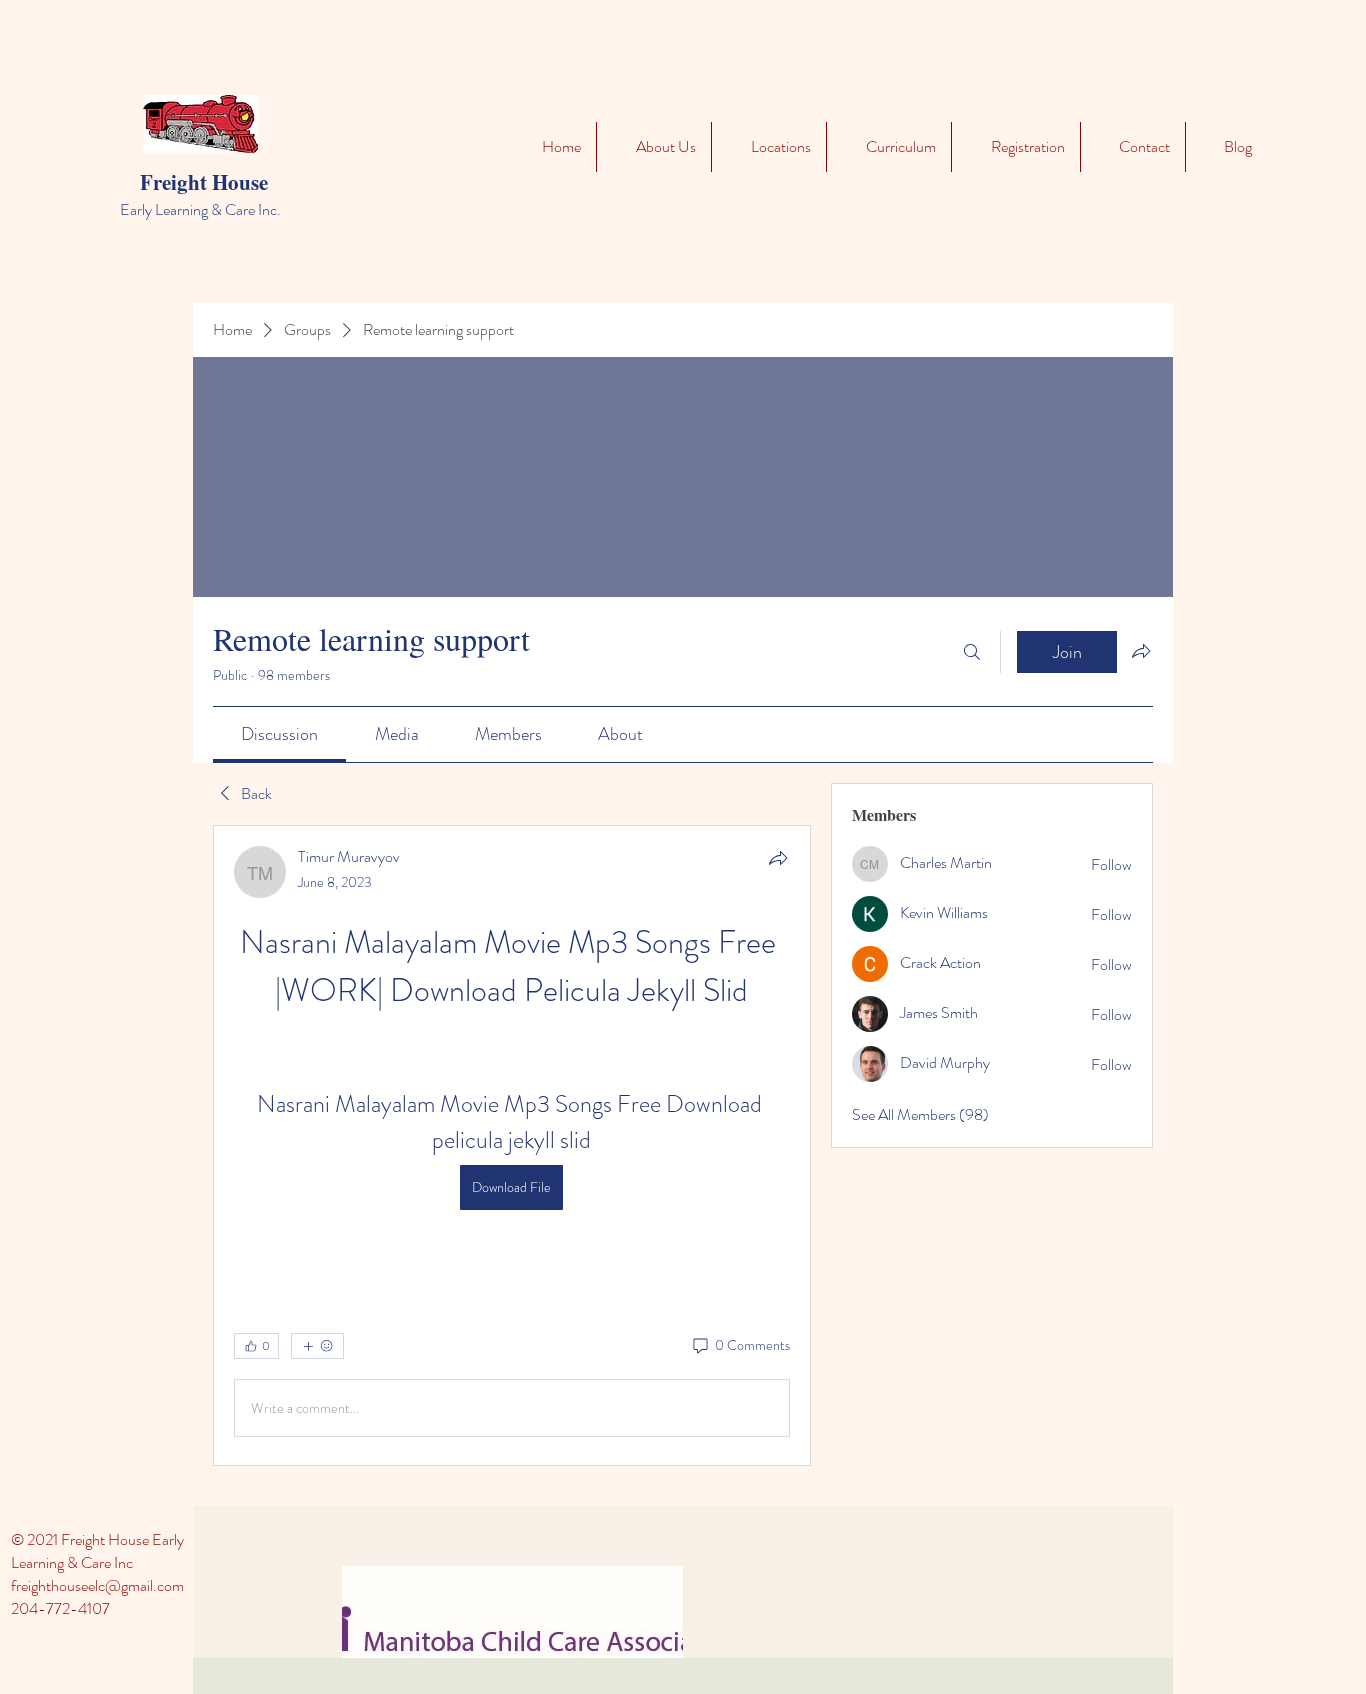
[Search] (972, 652)
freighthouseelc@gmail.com (97, 1585)
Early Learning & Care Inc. (200, 209)
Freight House (204, 182)
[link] (279, 734)
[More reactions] (317, 1346)
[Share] (778, 858)
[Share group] (1141, 651)
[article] (512, 1145)
